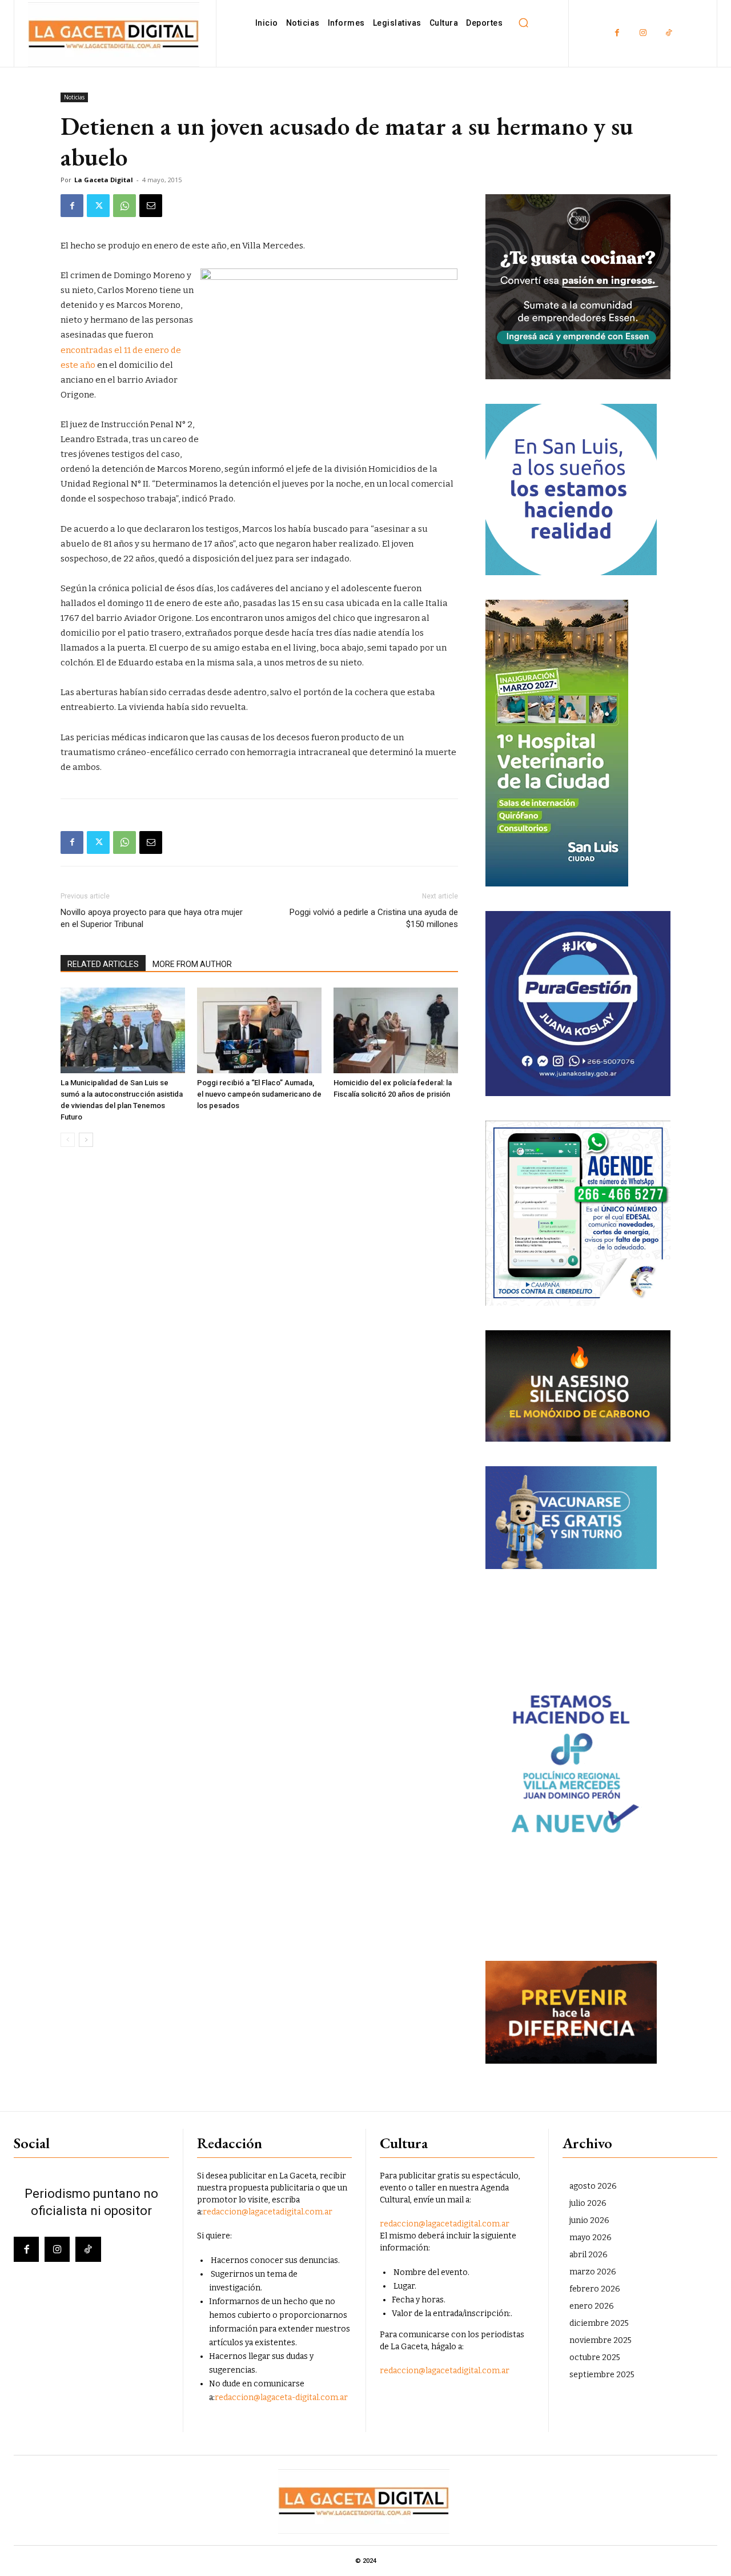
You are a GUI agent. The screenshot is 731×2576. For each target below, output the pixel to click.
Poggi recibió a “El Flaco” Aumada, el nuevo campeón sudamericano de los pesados (259, 1094)
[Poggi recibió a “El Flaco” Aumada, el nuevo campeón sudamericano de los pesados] (259, 1030)
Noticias (74, 97)
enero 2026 (592, 2306)
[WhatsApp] (124, 206)
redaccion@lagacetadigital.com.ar (268, 2212)
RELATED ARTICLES (103, 964)
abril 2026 (589, 2255)
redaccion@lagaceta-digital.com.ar (281, 2398)
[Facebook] (617, 33)
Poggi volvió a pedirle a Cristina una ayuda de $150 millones (374, 918)
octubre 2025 (595, 2358)
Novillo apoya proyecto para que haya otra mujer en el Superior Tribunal (152, 918)
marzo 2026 (593, 2272)
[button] (523, 23)
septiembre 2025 (602, 2375)
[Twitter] (98, 206)
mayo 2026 (591, 2238)
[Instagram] (643, 33)
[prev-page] (68, 1140)
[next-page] (86, 1140)
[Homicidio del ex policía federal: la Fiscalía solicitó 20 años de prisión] (396, 1030)
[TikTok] (668, 33)
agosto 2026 (593, 2186)
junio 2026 (589, 2220)
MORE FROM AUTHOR (192, 964)
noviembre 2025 (601, 2340)
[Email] (151, 206)
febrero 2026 (595, 2289)
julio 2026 (588, 2203)
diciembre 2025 (599, 2323)
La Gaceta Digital (104, 180)
